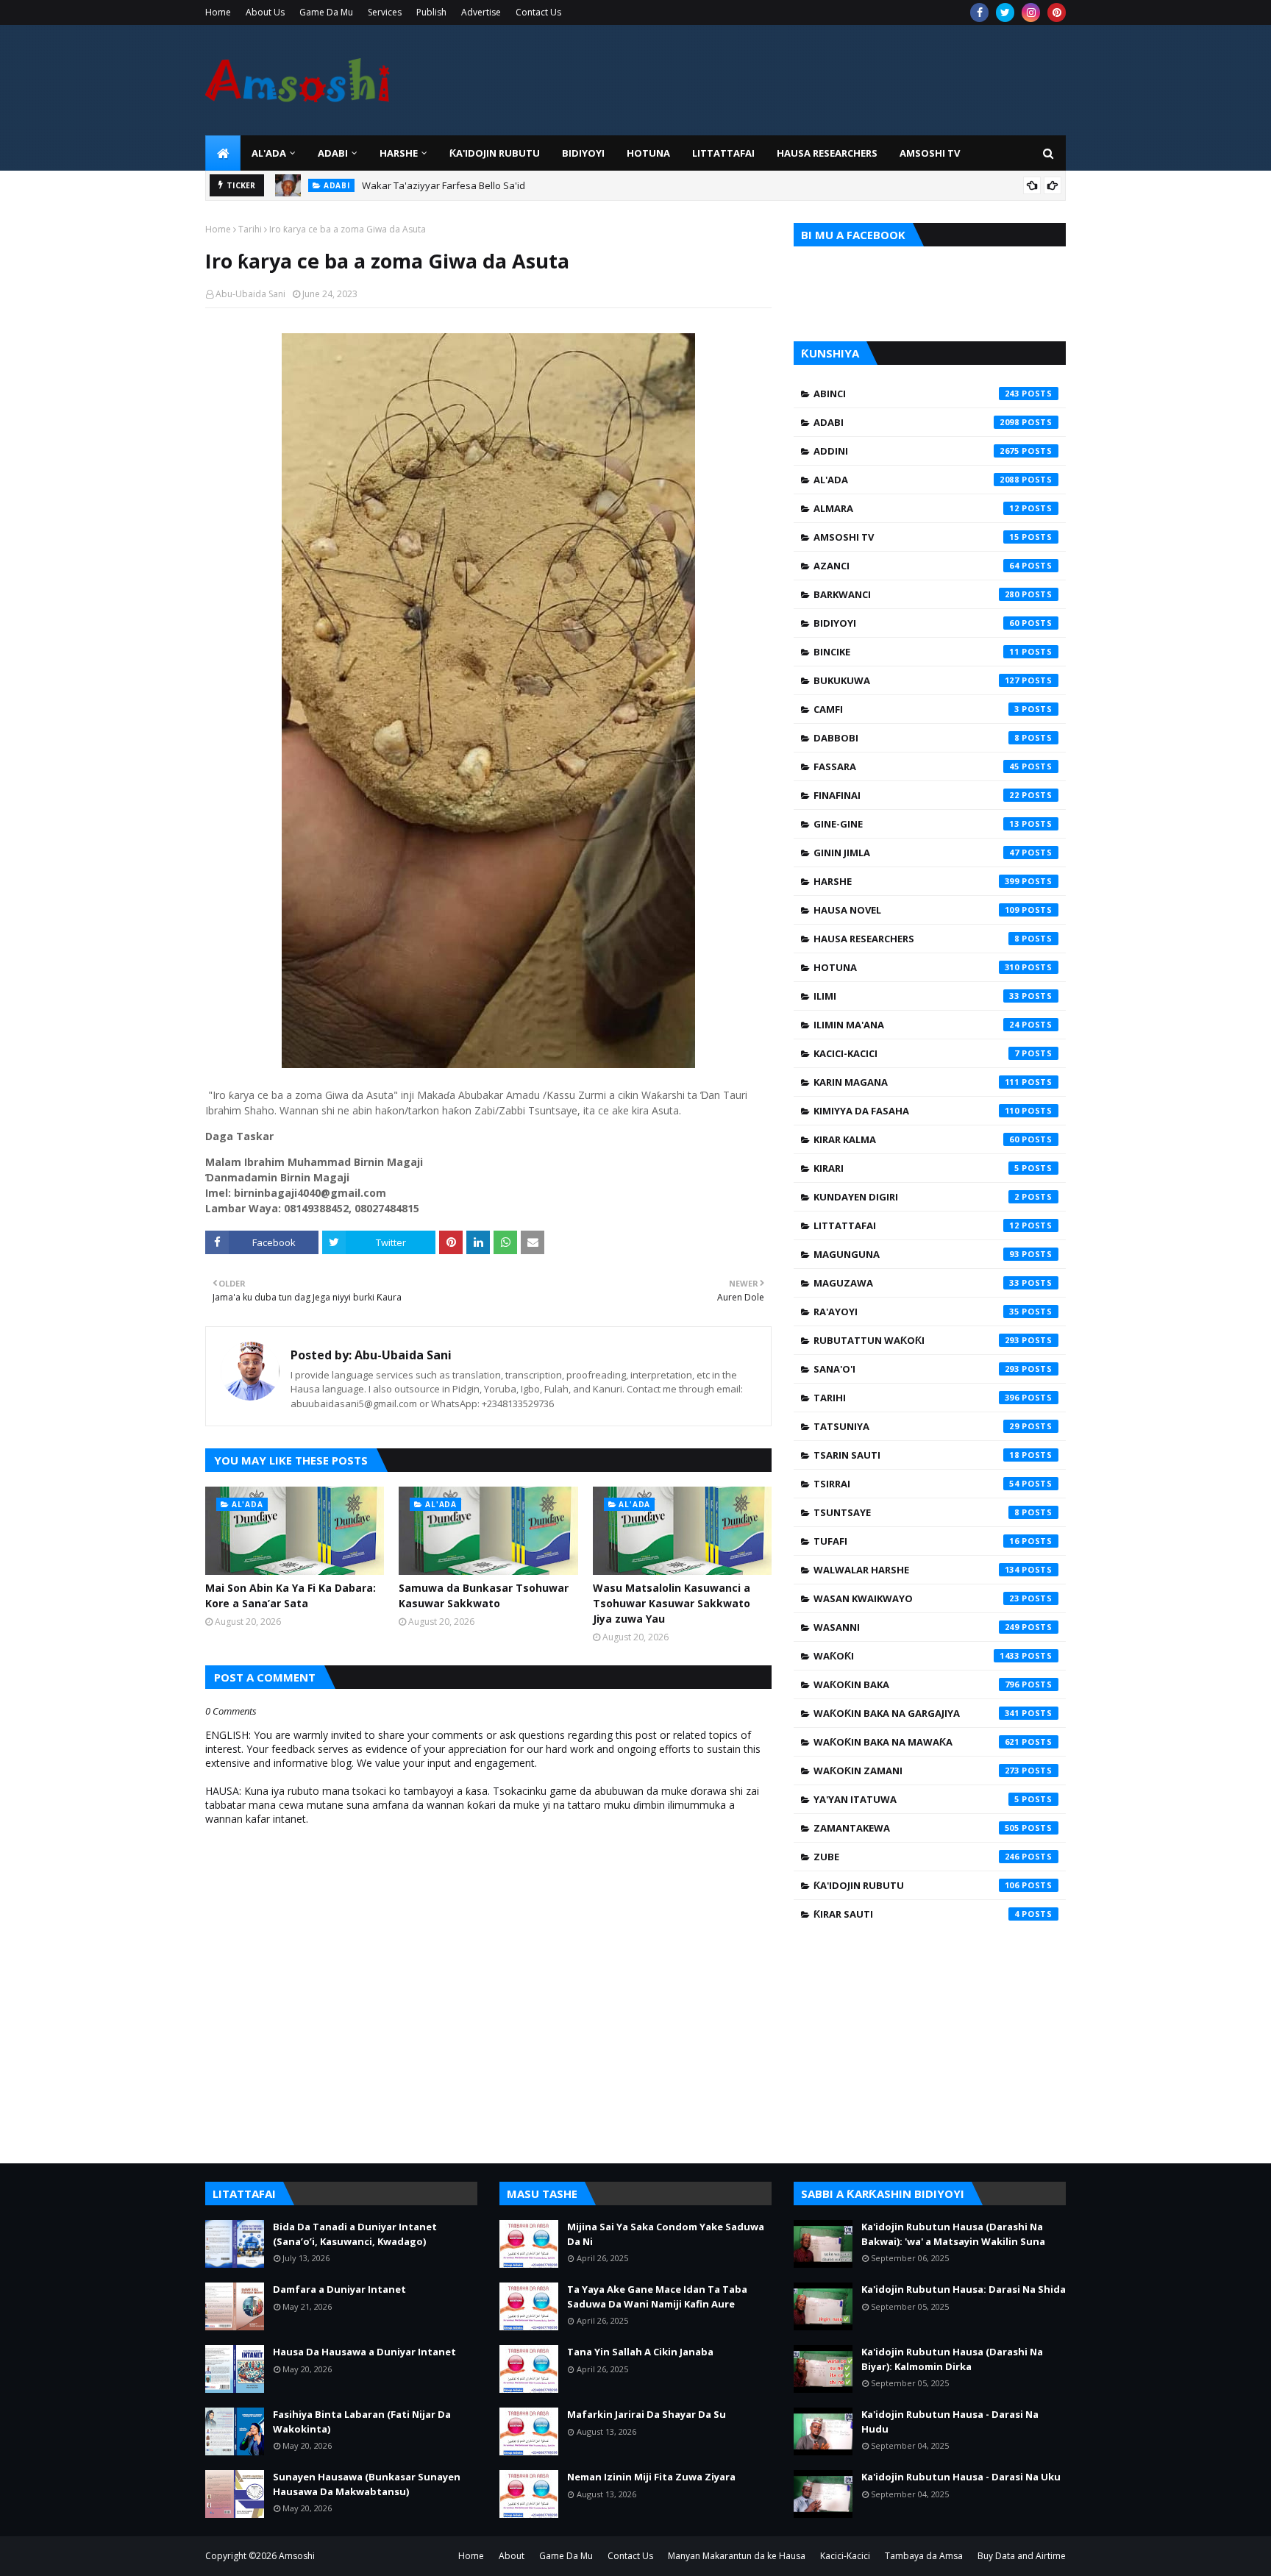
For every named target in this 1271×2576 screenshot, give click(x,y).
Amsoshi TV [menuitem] (930, 153)
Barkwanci (916, 594)
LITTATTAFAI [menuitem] (723, 153)
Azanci (916, 566)
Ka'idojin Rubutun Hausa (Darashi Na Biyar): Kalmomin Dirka (952, 2359)
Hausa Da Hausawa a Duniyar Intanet (364, 2352)
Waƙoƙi (916, 1656)
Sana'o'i (916, 1369)
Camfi (916, 709)
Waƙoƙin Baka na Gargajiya (916, 1713)
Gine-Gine (916, 824)
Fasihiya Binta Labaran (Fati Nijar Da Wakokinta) (362, 2422)
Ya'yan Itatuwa (916, 1799)
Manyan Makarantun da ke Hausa (737, 2556)
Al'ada (916, 480)
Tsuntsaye (916, 1512)
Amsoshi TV (916, 537)
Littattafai (916, 1225)
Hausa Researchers (916, 939)
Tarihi (250, 229)
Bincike (916, 652)
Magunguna (916, 1254)
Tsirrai (916, 1484)
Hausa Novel (916, 910)
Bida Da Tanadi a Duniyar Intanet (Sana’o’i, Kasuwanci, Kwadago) (355, 2234)
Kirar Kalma (916, 1139)
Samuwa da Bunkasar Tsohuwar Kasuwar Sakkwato (484, 1595)
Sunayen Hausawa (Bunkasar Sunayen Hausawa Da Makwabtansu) (367, 2484)
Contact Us (538, 12)
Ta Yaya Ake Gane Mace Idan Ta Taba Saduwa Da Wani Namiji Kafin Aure (657, 2296)
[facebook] (979, 13)
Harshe (916, 881)
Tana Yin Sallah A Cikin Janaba (640, 2352)
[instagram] (1031, 13)
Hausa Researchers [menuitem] (827, 153)
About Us (265, 12)
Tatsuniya (916, 1426)
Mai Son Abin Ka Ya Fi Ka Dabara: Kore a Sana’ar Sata (291, 1595)
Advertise (481, 12)
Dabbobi (916, 738)
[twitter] (1005, 13)
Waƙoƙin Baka (916, 1684)
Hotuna (916, 967)
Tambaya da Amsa (924, 2556)
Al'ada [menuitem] (269, 153)
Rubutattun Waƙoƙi (916, 1340)
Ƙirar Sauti (916, 1914)
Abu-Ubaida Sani (250, 294)
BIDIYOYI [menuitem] (583, 153)
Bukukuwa (916, 680)
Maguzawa (916, 1283)
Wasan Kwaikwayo (916, 1598)
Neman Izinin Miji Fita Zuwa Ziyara (651, 2477)
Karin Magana (916, 1082)
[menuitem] (223, 153)
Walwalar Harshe (916, 1570)
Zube (916, 1857)
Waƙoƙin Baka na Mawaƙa (916, 1742)
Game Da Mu (326, 12)
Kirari (916, 1168)
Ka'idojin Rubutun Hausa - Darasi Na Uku (961, 2477)
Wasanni (916, 1627)
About (512, 2556)
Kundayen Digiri (916, 1197)
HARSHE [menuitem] (399, 153)
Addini (916, 451)
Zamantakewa (916, 1828)
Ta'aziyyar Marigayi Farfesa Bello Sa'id (448, 191)
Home (218, 12)
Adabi (916, 422)
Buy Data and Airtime (1022, 2556)
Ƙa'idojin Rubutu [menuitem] (495, 153)
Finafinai (916, 795)
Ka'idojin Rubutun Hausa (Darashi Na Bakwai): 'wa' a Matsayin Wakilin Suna (953, 2234)
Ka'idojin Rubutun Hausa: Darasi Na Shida (964, 2289)
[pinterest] (1057, 13)
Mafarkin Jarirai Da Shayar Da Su (647, 2414)
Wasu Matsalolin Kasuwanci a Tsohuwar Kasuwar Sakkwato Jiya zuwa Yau (672, 1603)
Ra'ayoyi (916, 1312)
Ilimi (916, 996)
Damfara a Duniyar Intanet (339, 2289)
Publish (431, 12)
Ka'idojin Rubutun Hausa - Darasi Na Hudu (950, 2422)
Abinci (916, 394)
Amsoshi (297, 2556)
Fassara (916, 766)
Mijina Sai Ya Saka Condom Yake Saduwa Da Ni (666, 2234)
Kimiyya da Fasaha (916, 1111)
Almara (916, 508)
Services (385, 12)
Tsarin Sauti (916, 1455)
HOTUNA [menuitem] (648, 153)
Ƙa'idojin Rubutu (916, 1885)
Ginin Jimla (916, 853)
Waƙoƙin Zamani (916, 1771)
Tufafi (916, 1541)
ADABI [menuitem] (333, 153)
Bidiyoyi (916, 623)
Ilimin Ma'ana (916, 1025)
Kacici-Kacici (916, 1053)
